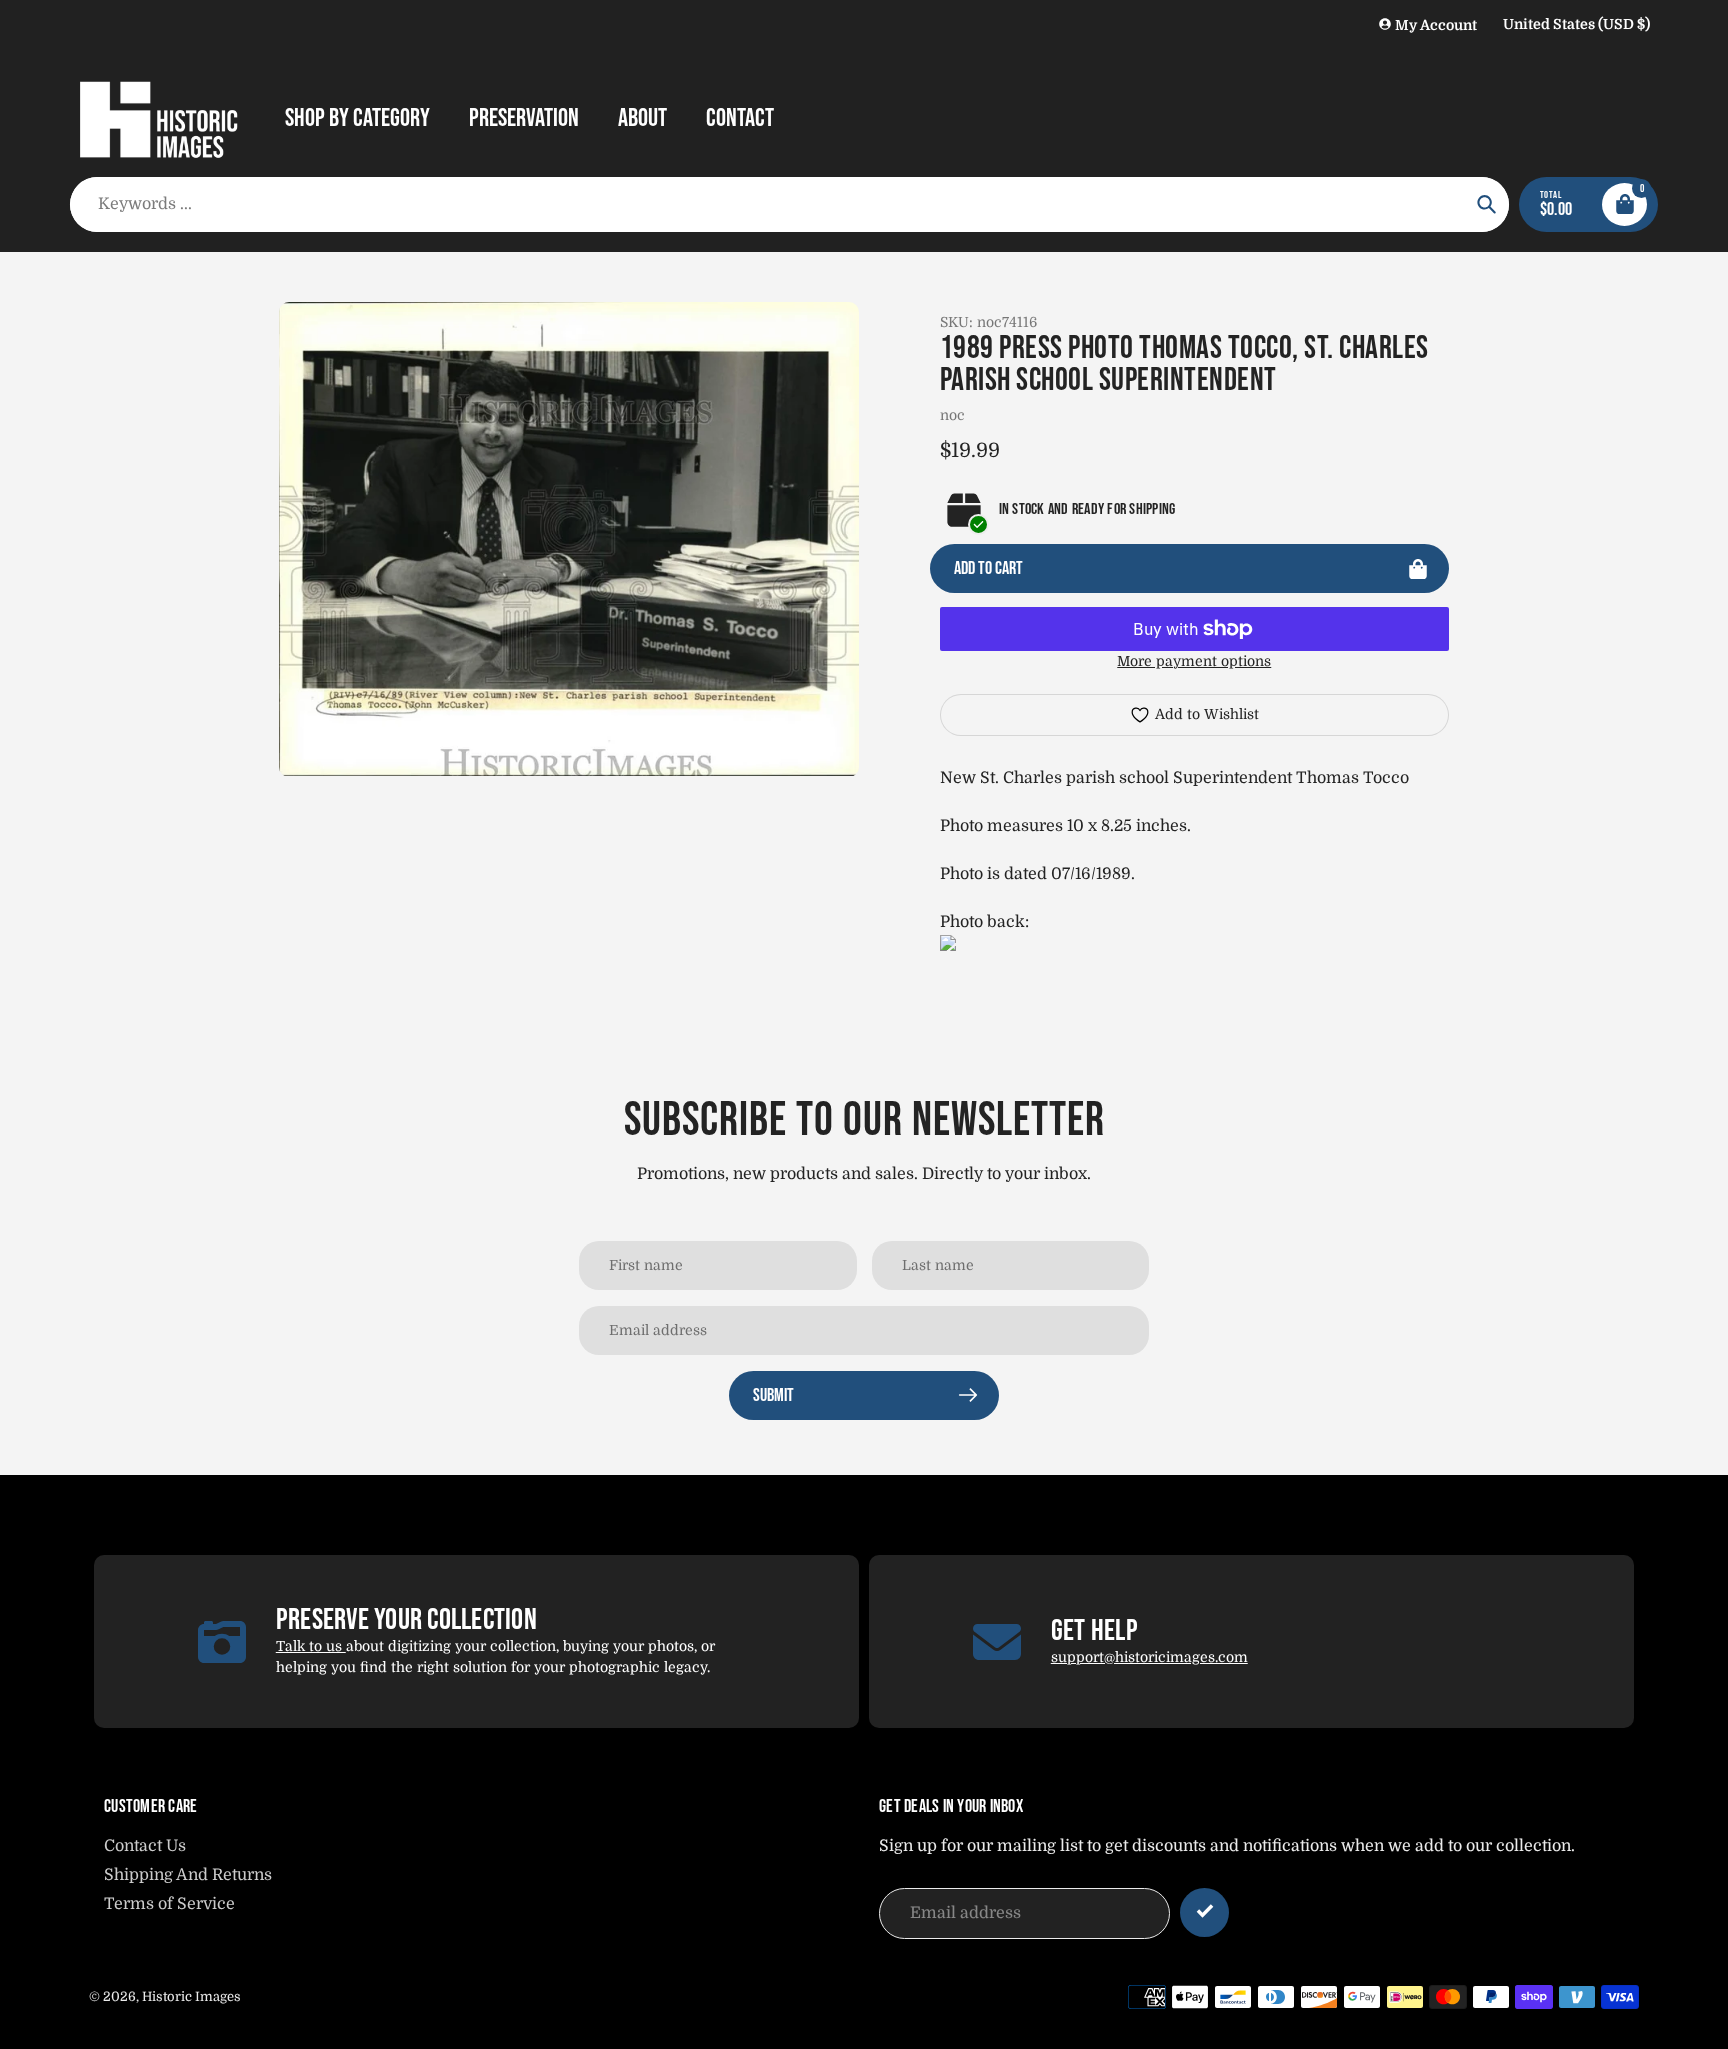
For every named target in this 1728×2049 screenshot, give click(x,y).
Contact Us (145, 1846)
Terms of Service (169, 1904)
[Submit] (1204, 1912)
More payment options (1194, 661)
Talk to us (311, 1646)
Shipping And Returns (188, 1875)
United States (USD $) (1576, 24)
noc (952, 415)
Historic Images (191, 1996)
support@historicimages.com (1149, 1657)
